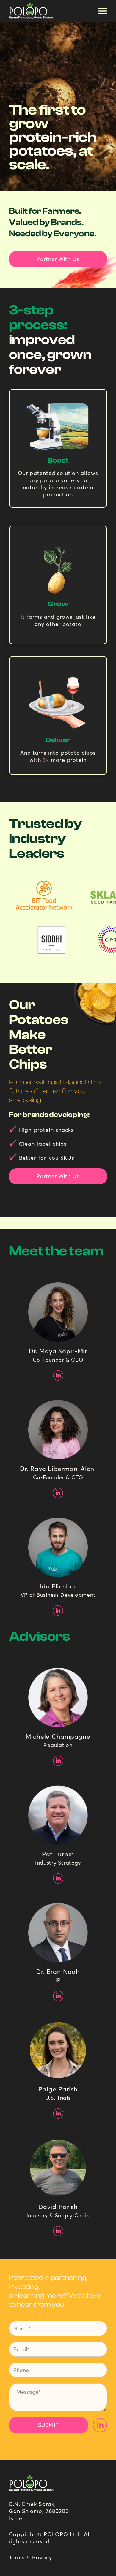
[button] (103, 11)
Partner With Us (58, 259)
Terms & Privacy (30, 2557)
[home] (30, 11)
